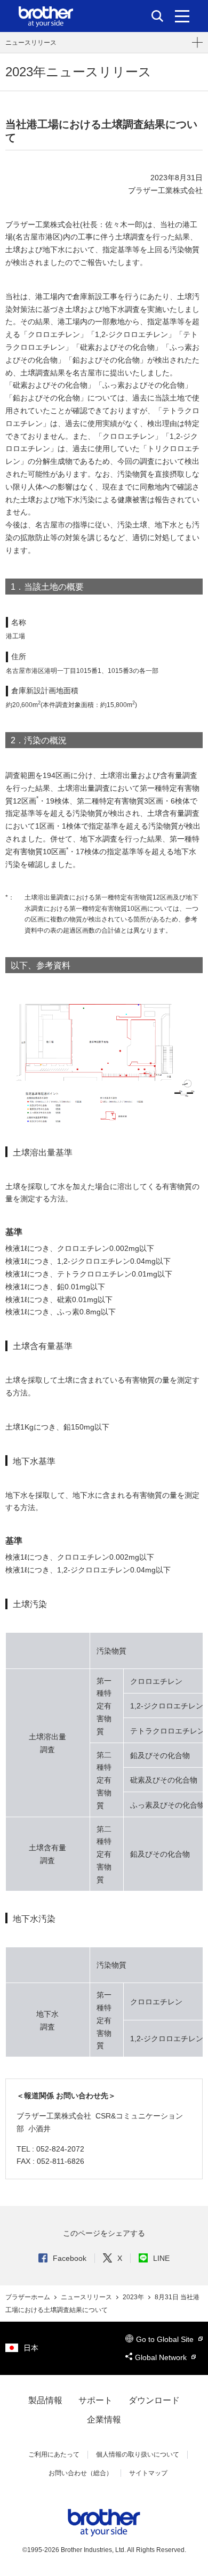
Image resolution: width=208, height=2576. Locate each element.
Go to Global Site (166, 2339)
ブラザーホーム (29, 2297)
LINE (161, 2258)
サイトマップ (148, 2473)
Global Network (162, 2357)
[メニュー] (182, 16)
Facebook (70, 2258)
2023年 (134, 2297)
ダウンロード (154, 2400)
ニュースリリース (31, 43)
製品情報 (45, 2400)
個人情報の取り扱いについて (138, 2454)
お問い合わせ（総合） (81, 2473)
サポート (95, 2400)
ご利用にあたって (54, 2454)
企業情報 (104, 2419)
